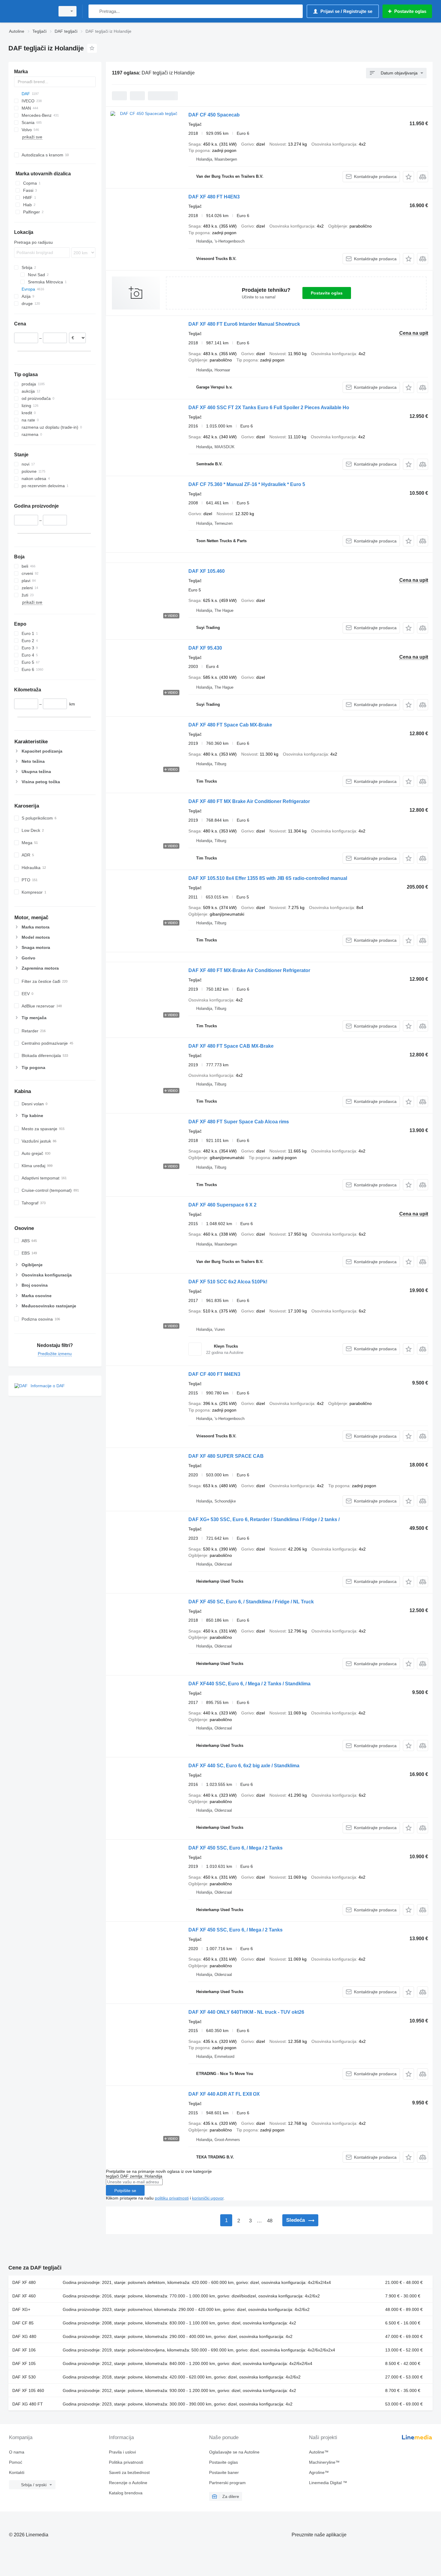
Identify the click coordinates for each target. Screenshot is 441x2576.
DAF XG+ (21, 2309)
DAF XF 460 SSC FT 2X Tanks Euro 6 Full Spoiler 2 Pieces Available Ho (269, 408)
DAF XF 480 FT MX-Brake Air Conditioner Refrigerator (249, 970)
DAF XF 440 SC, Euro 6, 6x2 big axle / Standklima (244, 1766)
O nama (17, 2452)
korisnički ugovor (208, 2198)
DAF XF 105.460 (207, 571)
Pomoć (16, 2462)
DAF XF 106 (24, 2350)
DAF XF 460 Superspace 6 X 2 (222, 1205)
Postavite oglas (327, 293)
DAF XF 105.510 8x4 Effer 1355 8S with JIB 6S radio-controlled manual (268, 878)
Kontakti (17, 2472)
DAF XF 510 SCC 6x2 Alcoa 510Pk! (228, 1282)
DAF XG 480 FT (28, 2404)
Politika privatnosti (126, 2462)
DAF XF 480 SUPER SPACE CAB (226, 1456)
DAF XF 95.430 (205, 648)
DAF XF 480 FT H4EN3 (214, 197)
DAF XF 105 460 (28, 2390)
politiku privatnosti (172, 2198)
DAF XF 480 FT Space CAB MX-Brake (231, 1046)
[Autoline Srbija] (30, 11)
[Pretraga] (94, 11)
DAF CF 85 (23, 2323)
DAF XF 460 (24, 2296)
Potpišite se (125, 2191)
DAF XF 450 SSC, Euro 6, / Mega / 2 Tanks (235, 1848)
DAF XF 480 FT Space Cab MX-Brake (230, 725)
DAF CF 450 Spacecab (214, 115)
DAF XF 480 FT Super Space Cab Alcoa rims (239, 1122)
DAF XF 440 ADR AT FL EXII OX (224, 2094)
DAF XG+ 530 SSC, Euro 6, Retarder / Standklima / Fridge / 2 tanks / (264, 1519)
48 (270, 2221)
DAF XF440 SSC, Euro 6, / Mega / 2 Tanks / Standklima (249, 1684)
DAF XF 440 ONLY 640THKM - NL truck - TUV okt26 (246, 2012)
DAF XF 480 (24, 2282)
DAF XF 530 (24, 2377)
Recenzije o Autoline (128, 2483)
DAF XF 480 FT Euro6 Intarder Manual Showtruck (244, 324)
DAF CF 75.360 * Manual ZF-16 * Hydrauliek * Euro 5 (247, 484)
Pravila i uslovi (122, 2452)
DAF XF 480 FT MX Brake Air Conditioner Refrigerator (249, 801)
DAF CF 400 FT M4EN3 (214, 1374)
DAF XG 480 (24, 2336)
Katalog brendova (126, 2493)
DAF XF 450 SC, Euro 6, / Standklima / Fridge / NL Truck (251, 1602)
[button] (408, 177)
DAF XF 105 (24, 2363)
